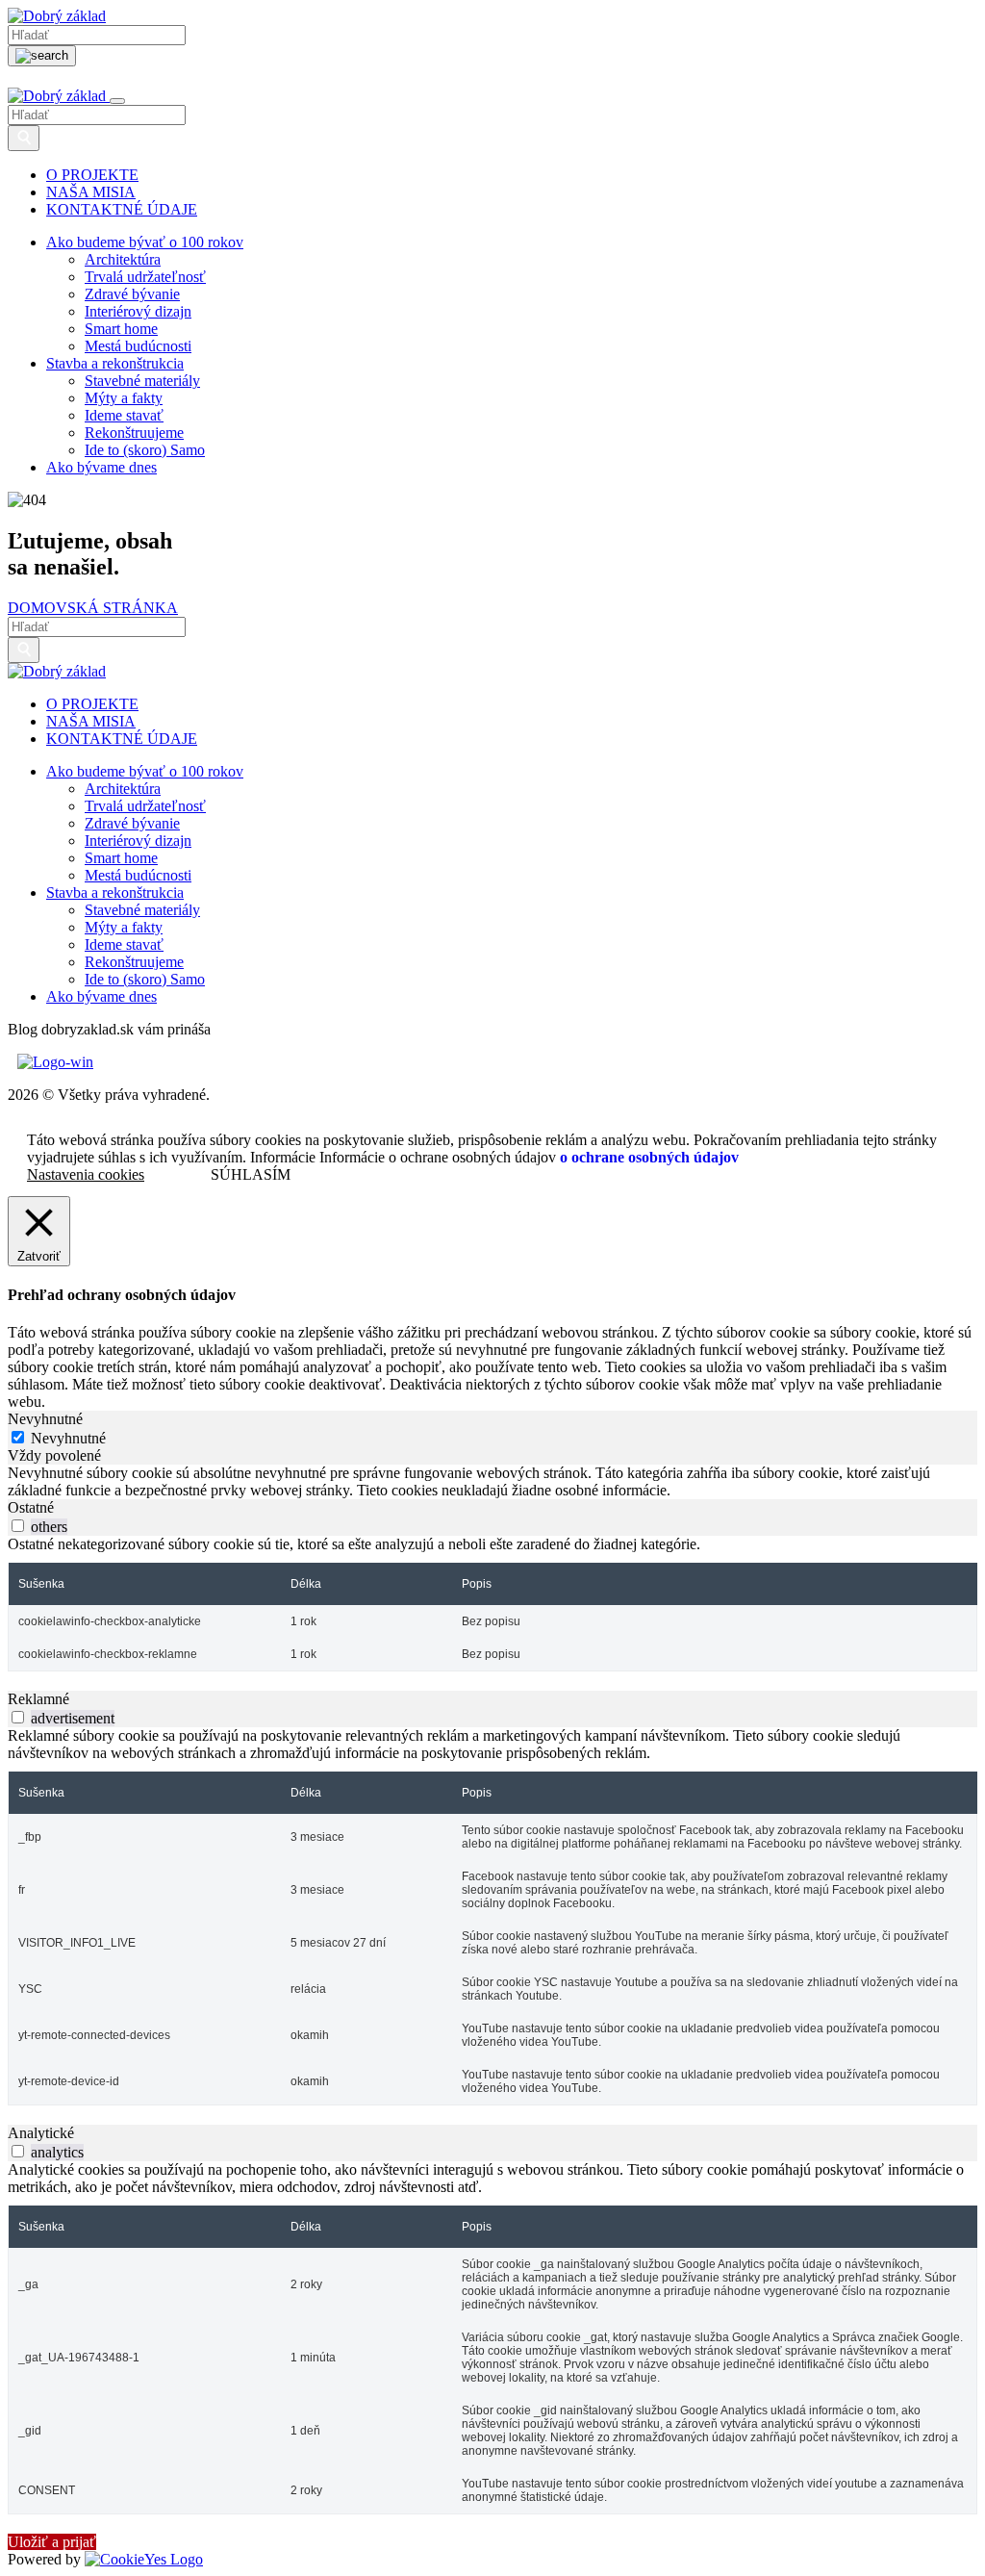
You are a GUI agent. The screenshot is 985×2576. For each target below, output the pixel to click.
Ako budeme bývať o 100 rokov (145, 242)
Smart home (121, 329)
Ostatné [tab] (31, 1507)
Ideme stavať (124, 415)
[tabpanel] (492, 1482)
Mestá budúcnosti (138, 346)
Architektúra (123, 259)
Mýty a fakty (124, 398)
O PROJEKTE (92, 175)
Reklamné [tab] (38, 1699)
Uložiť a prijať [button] (52, 2542)
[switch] (18, 1526)
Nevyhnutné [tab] (45, 1419)
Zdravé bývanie (132, 294)
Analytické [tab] (41, 2133)
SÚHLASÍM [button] (251, 1174)
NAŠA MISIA (91, 192)
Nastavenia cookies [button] (86, 1174)
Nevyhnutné (68, 1438)
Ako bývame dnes (101, 467)
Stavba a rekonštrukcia (115, 363)
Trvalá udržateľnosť (145, 277)
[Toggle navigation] (117, 101)
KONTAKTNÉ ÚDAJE (122, 209)
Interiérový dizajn (138, 311)
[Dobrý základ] (57, 16)
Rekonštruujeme (134, 433)
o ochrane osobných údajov (649, 1158)
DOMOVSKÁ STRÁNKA (93, 608)
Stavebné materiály (142, 381)
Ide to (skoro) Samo (145, 450)
